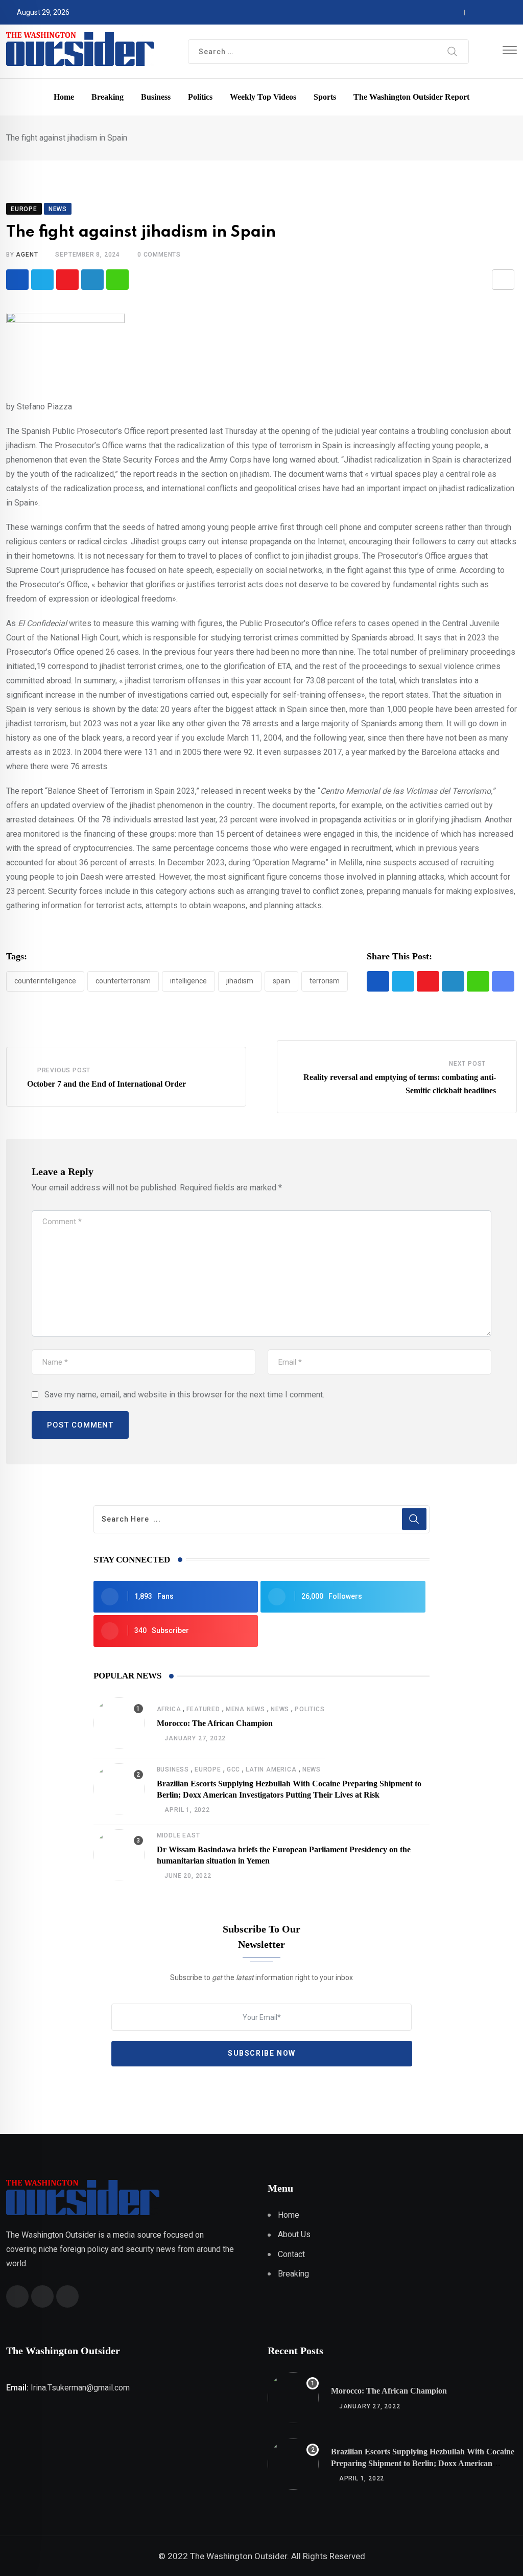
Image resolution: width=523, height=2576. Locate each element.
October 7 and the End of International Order (106, 1084)
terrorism (325, 981)
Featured (203, 1709)
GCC (233, 1769)
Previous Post (64, 1070)
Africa (169, 1709)
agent (27, 255)
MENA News (245, 1709)
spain (281, 981)
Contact (291, 2254)
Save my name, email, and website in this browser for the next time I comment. (184, 1395)
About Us (294, 2234)
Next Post (467, 1064)
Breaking (108, 97)
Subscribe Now (262, 2053)
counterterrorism (123, 981)
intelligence (188, 981)
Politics (200, 97)
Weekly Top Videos (263, 97)
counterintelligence (45, 981)
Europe (208, 1769)
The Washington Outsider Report (411, 97)
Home (64, 97)
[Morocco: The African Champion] (119, 1723)
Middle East (179, 1835)
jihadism (240, 981)
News (280, 1709)
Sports (325, 97)
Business (156, 97)
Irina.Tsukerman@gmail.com (80, 2388)
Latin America (271, 1769)
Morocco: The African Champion (215, 1723)
